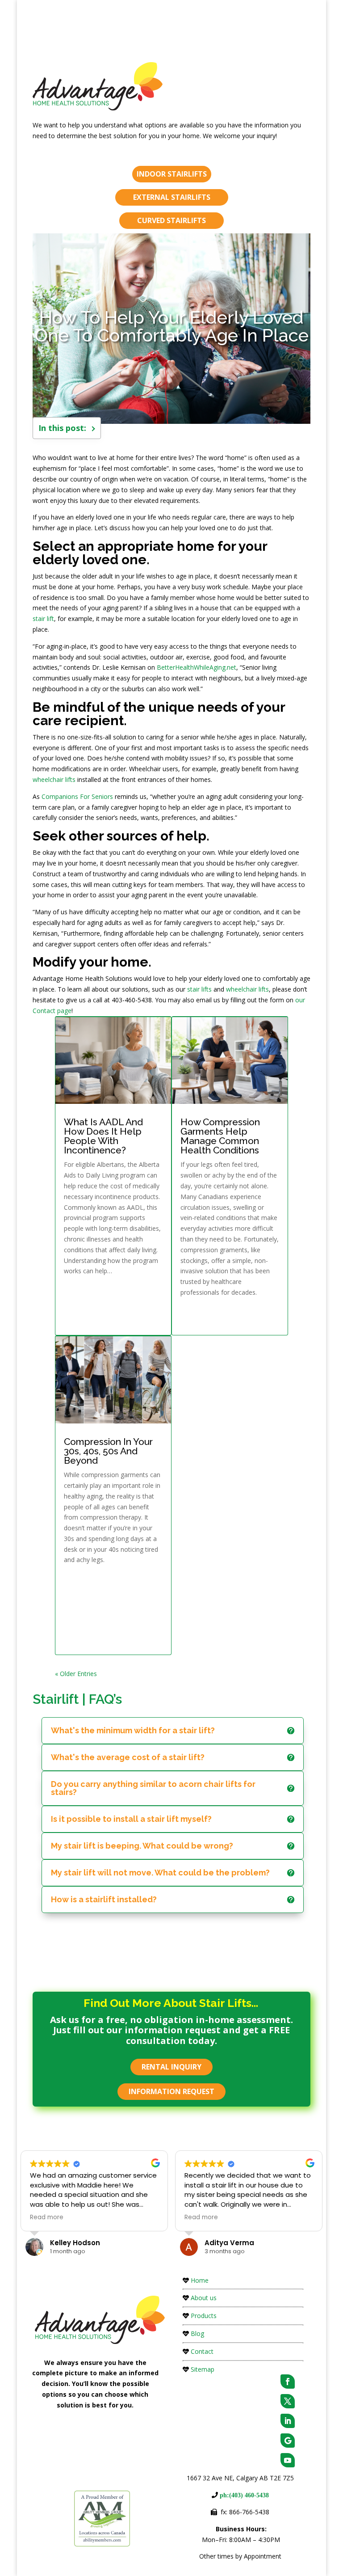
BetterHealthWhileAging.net (197, 667)
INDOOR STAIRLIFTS (172, 174)
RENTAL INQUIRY (171, 2067)
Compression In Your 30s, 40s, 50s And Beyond (108, 1451)
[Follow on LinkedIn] (288, 2421)
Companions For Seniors (77, 796)
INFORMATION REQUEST (171, 2091)
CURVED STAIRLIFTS (171, 220)
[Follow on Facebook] (288, 2382)
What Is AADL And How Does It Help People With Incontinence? (103, 1136)
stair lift (43, 619)
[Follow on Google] (288, 2441)
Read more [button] (47, 2217)
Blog (197, 2333)
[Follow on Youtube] (288, 2460)
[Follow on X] (288, 2401)
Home (200, 2280)
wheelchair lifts (54, 779)
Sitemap (203, 2369)
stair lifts (199, 989)
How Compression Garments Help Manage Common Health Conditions (220, 1136)
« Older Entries (76, 1674)
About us (204, 2298)
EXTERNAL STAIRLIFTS (172, 197)
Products (204, 2316)
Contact (202, 2351)
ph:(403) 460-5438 (243, 2495)
